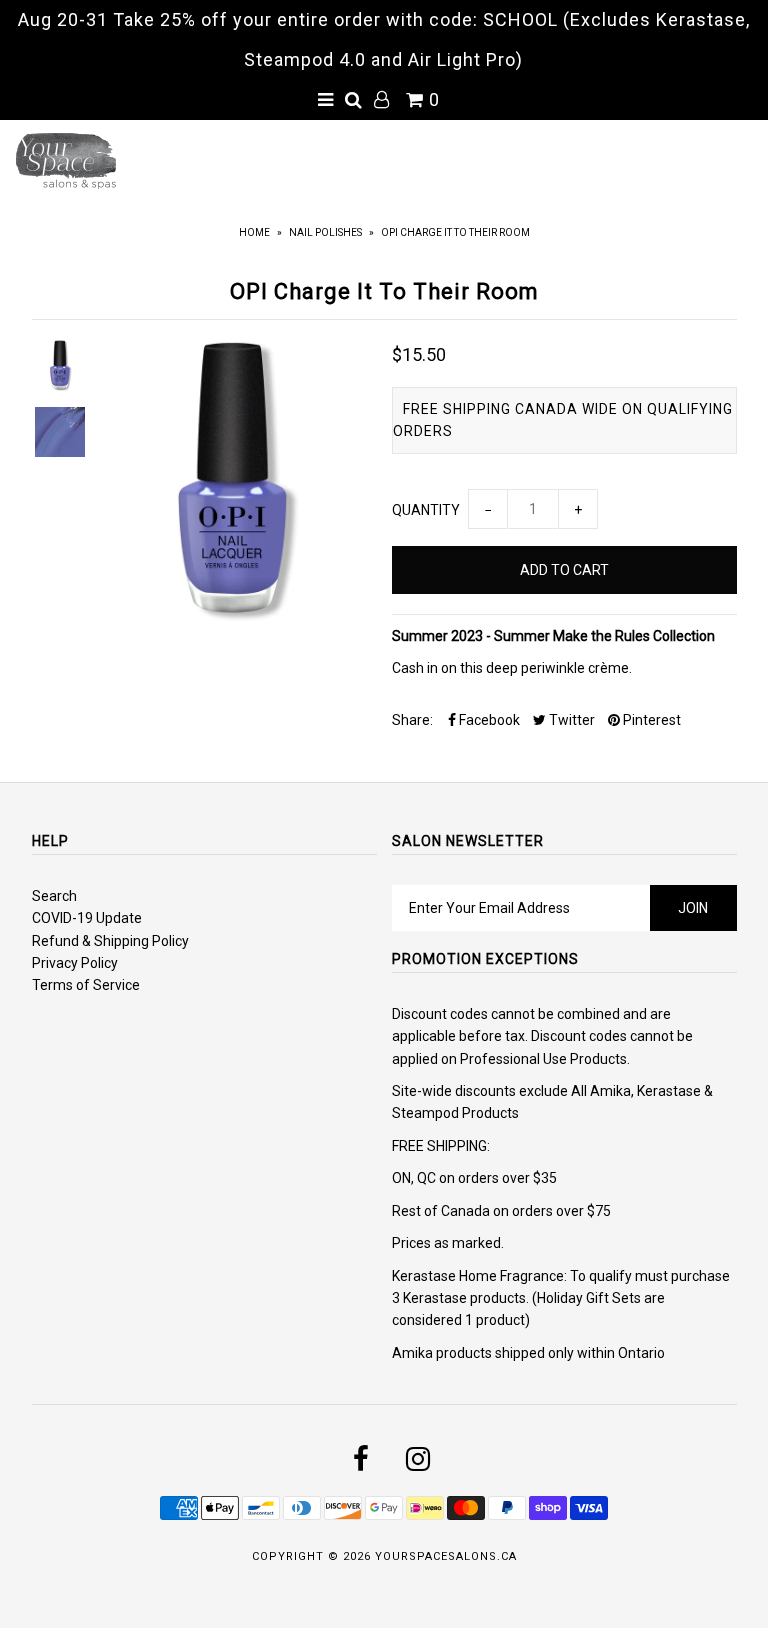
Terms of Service (86, 985)
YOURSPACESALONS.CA (446, 1556)
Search (54, 896)
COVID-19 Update (87, 918)
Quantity (426, 510)
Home (254, 232)
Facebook (488, 720)
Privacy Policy (75, 963)
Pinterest (650, 720)
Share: (412, 720)
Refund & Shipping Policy (110, 941)
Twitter (570, 720)
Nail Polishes (325, 232)
